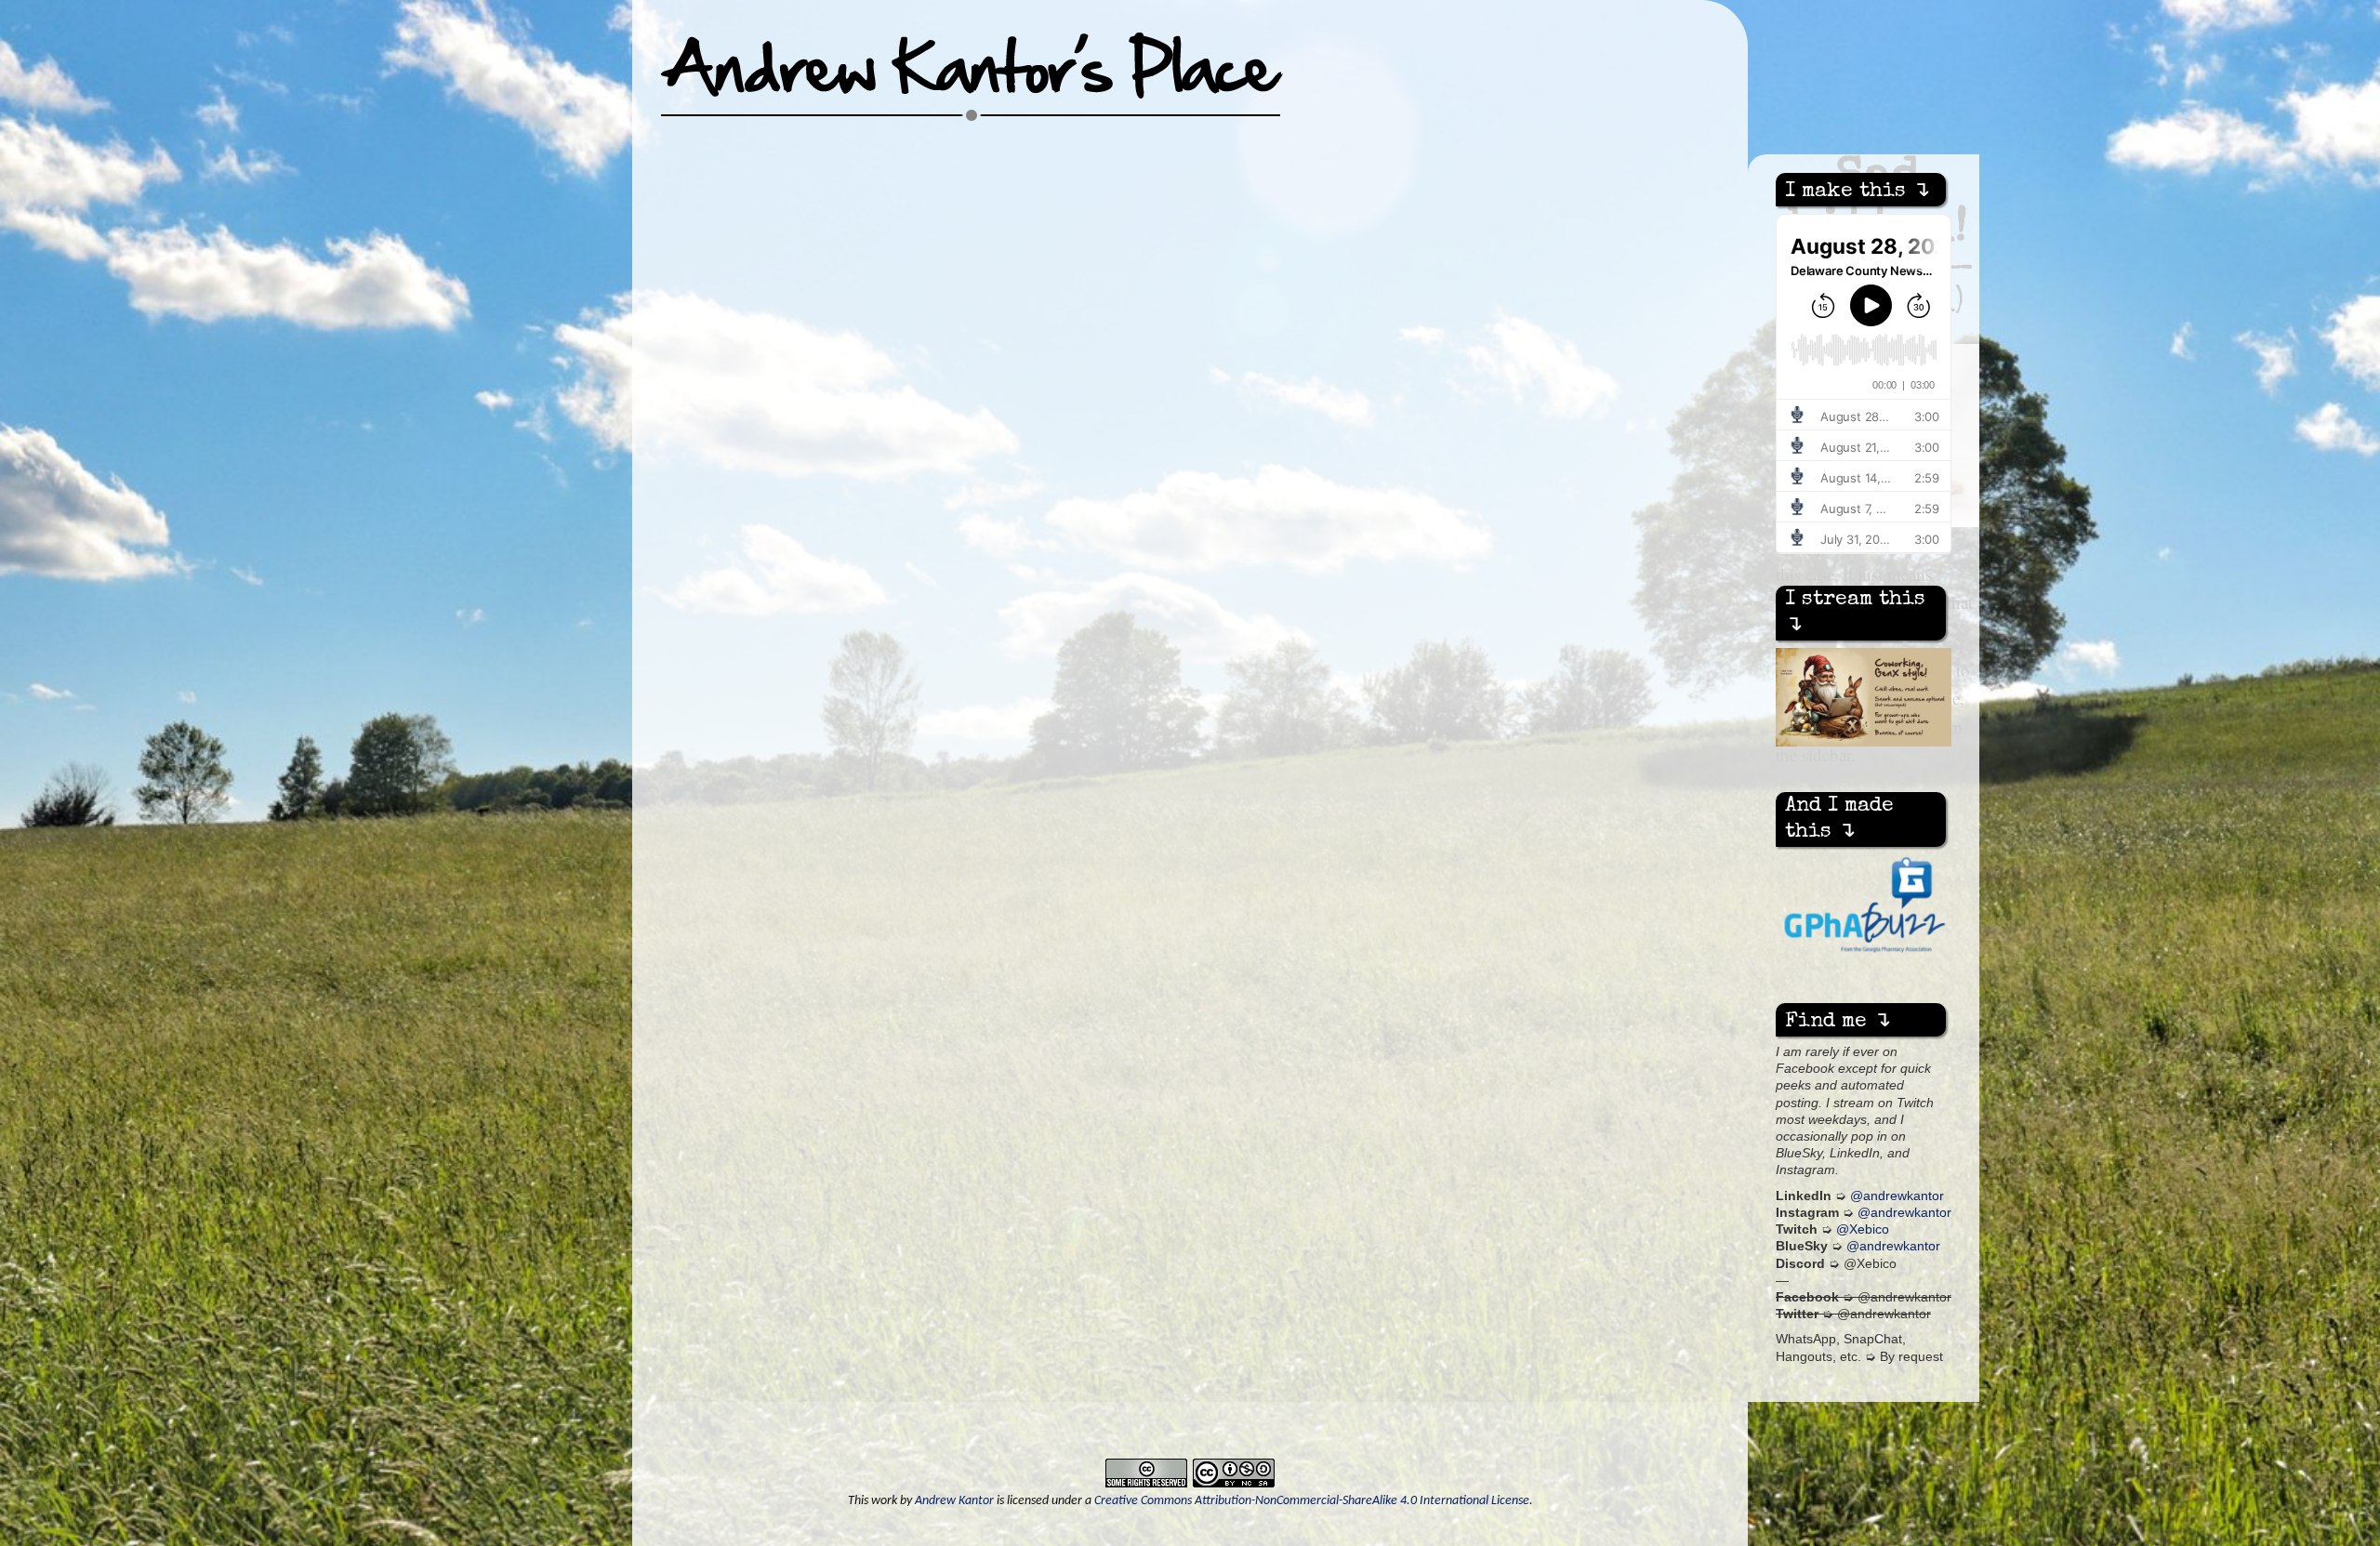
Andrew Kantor (954, 1501)
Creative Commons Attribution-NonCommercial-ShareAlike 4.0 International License (1312, 1501)
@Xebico (1863, 1229)
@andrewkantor (1897, 1196)
